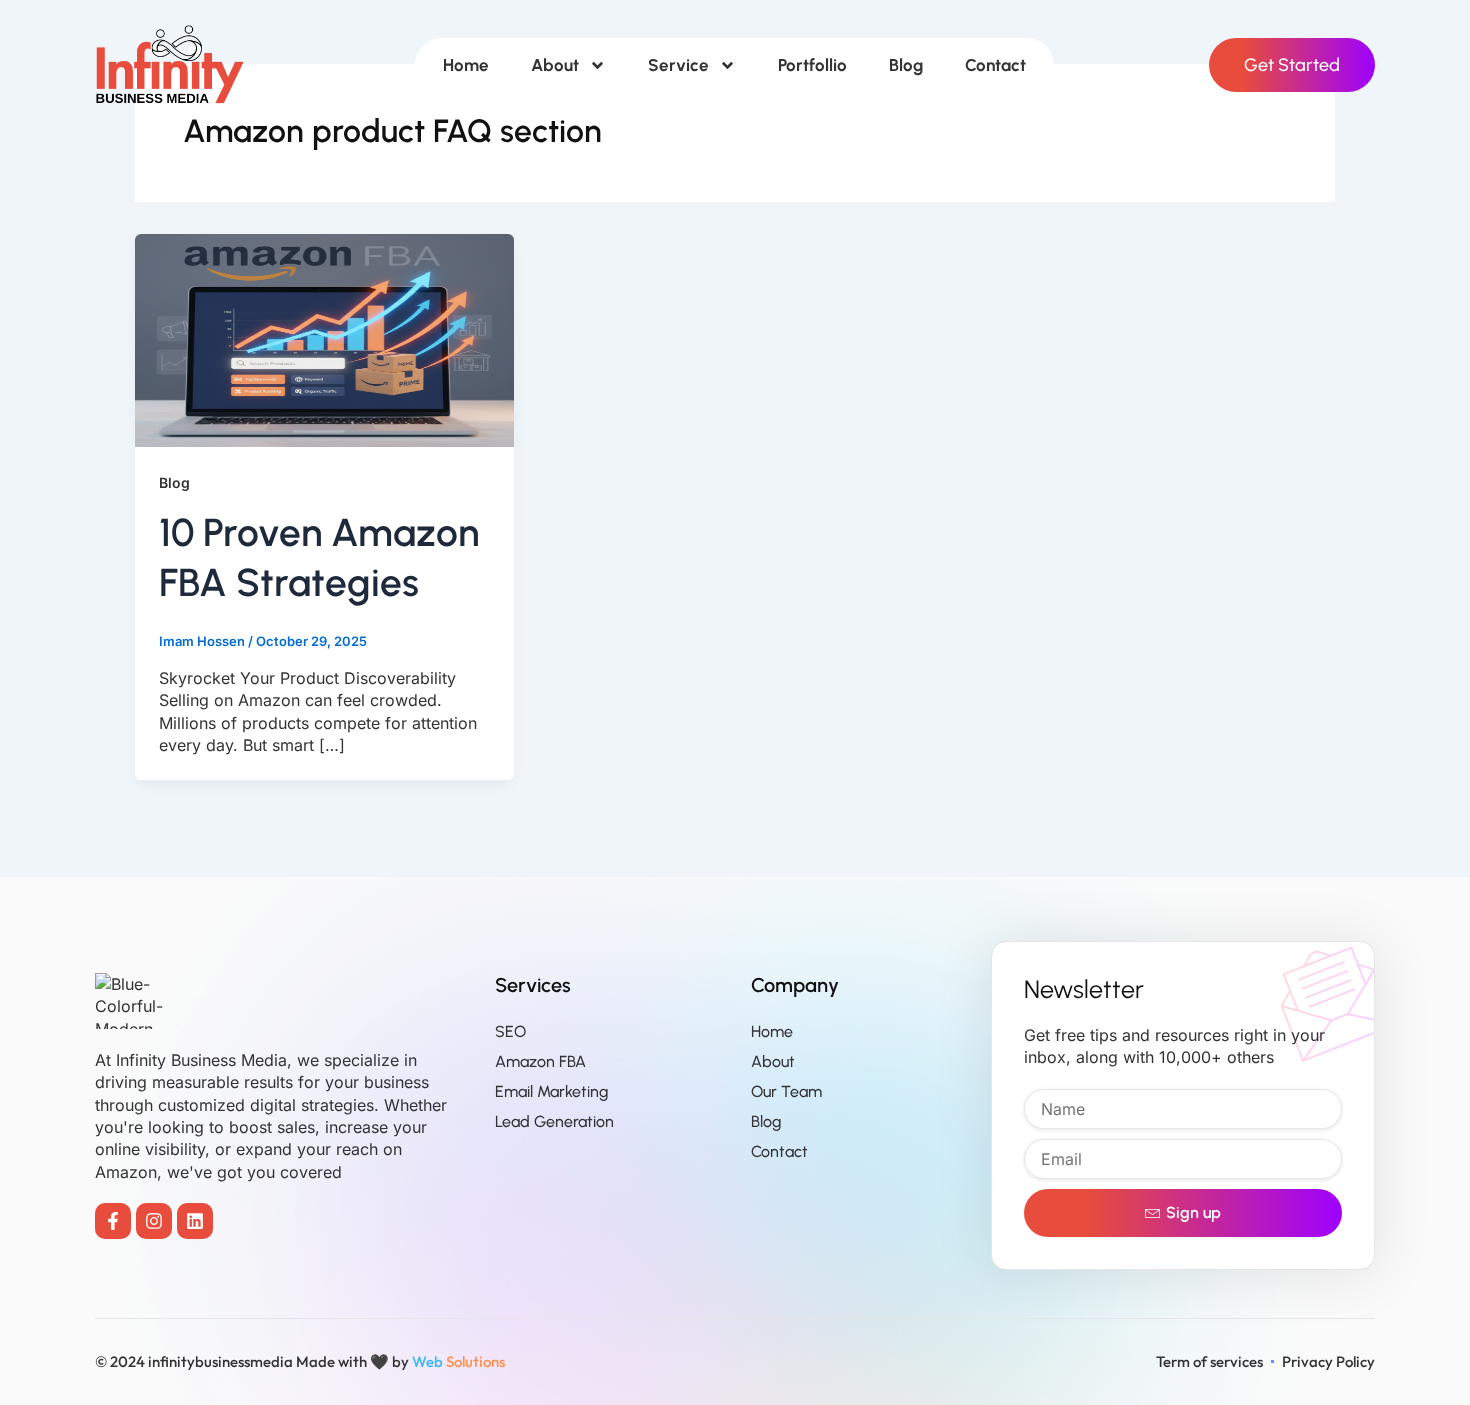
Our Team (786, 1091)
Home (466, 65)
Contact (995, 65)
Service (678, 65)
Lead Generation (554, 1121)
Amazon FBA (540, 1061)
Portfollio (812, 65)
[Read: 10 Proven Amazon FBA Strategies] (324, 339)
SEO (510, 1031)
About (555, 65)
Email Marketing (552, 1091)
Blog (906, 65)
